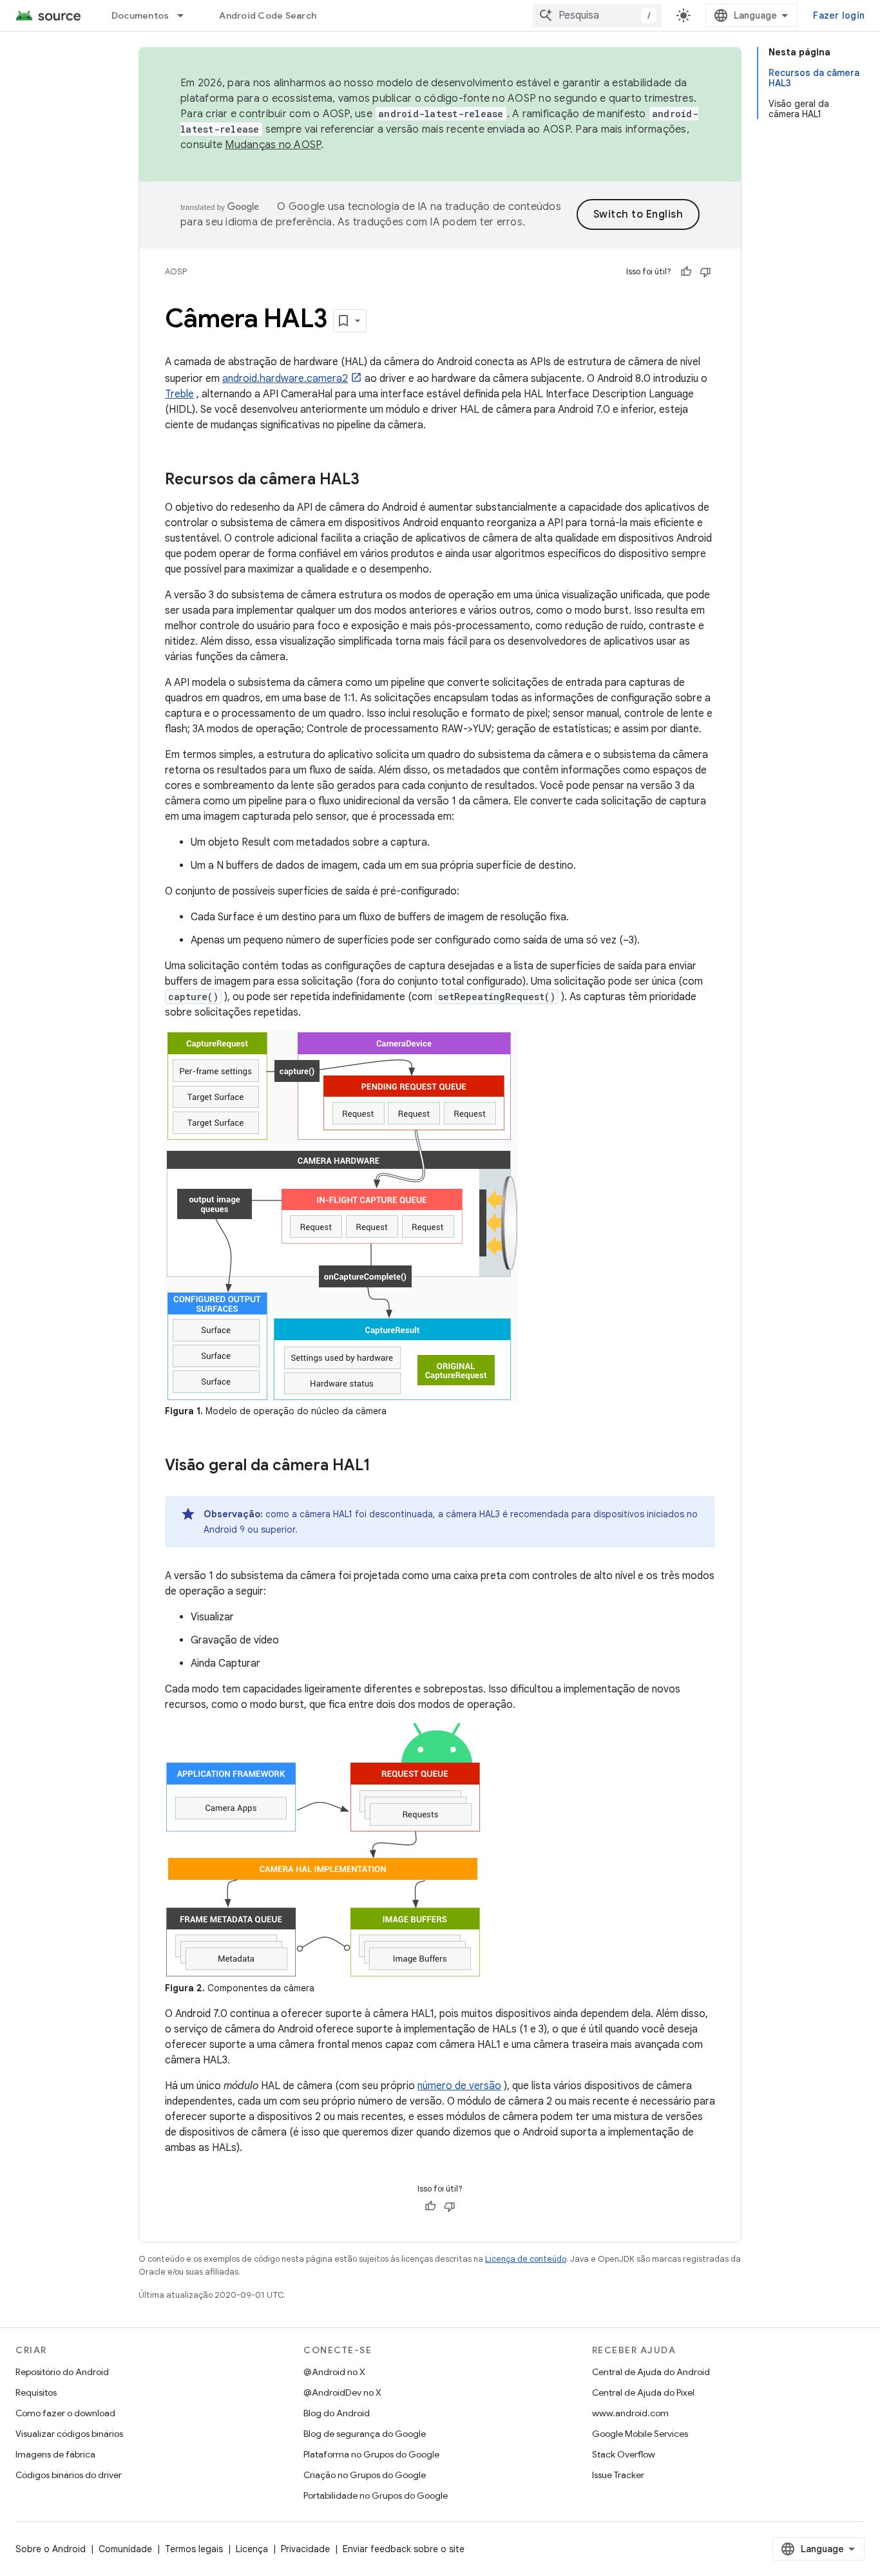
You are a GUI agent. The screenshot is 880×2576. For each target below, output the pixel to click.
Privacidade (305, 2549)
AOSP (176, 271)
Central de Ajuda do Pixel (643, 2392)
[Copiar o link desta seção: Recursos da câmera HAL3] (372, 480)
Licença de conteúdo (526, 2259)
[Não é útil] (705, 272)
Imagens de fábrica (55, 2454)
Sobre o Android (51, 2549)
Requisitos (36, 2392)
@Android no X (334, 2372)
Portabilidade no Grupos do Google (376, 2495)
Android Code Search (268, 15)
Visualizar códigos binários (69, 2434)
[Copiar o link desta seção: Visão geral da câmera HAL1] (383, 1466)
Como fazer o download (65, 2413)
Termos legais (194, 2549)
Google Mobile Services (640, 2434)
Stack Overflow (624, 2454)
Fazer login (839, 15)
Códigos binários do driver (69, 2475)
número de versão (459, 2086)
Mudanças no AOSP (273, 145)
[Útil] (686, 272)
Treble (179, 394)
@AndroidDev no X (342, 2392)
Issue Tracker (618, 2475)
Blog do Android (337, 2413)
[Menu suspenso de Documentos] (186, 15)
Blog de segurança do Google (365, 2434)
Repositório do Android (62, 2372)
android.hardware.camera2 (285, 379)
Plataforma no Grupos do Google (371, 2454)
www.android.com (630, 2413)
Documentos (140, 15)
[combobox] (597, 15)
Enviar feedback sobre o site (404, 2549)
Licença (252, 2549)
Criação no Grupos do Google (365, 2475)
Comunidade (125, 2549)
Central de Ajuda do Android (651, 2372)
